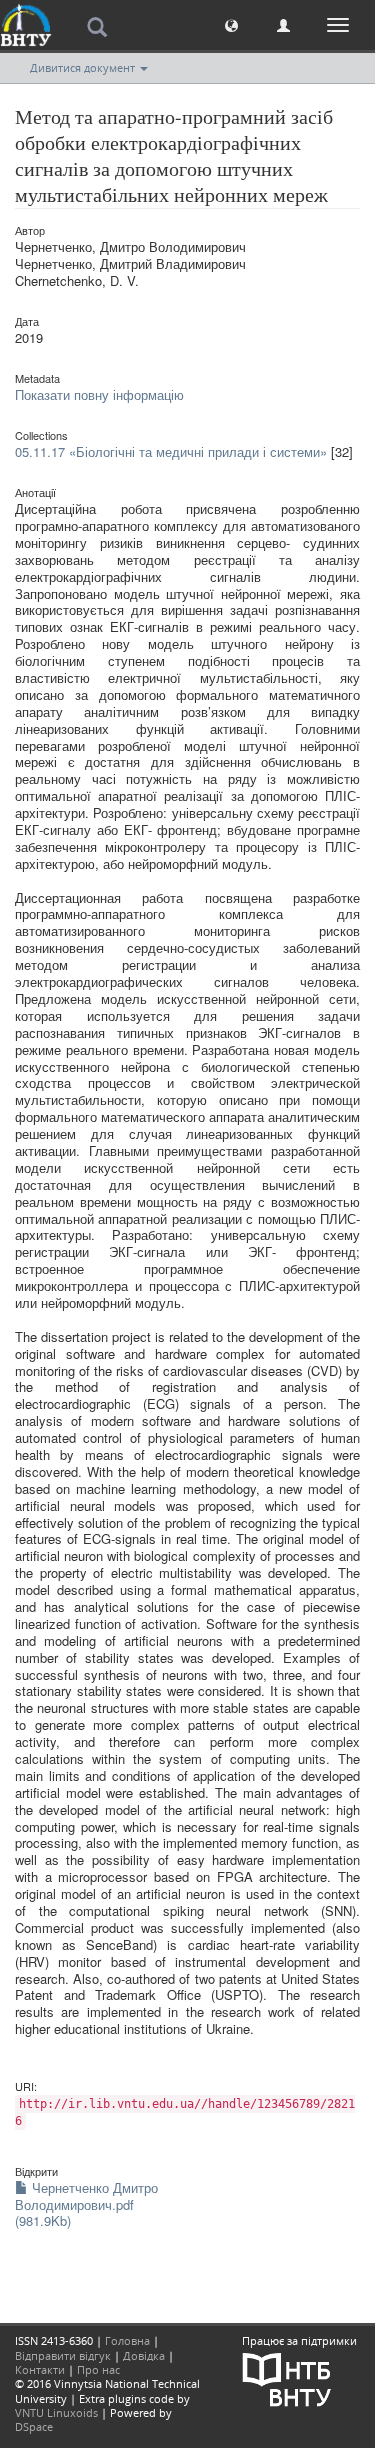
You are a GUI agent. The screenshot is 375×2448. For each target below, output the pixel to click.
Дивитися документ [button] (84, 67)
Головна (127, 2340)
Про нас (98, 2369)
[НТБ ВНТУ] (287, 2377)
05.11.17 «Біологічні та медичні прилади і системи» (171, 451)
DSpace (34, 2426)
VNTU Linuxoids (56, 2412)
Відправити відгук (63, 2355)
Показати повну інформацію (99, 394)
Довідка (144, 2355)
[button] (231, 24)
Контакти (40, 2369)
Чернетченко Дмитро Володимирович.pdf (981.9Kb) (86, 2204)
